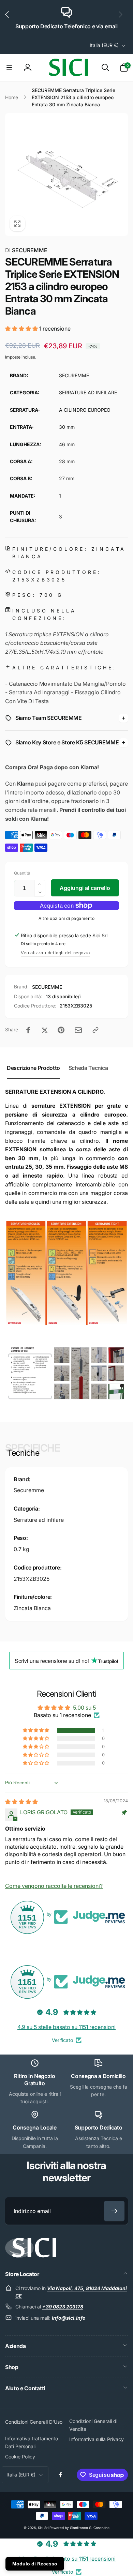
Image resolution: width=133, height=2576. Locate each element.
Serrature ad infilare (39, 1520)
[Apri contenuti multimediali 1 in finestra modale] (66, 175)
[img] (21, 1802)
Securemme (29, 1490)
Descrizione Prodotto (33, 1068)
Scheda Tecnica (88, 1068)
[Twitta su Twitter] (45, 1030)
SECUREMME (26, 250)
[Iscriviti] (114, 2211)
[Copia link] (95, 1030)
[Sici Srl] (31, 2256)
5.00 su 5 (84, 1708)
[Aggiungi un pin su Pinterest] (61, 1030)
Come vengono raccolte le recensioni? (54, 1886)
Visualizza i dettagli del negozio (55, 953)
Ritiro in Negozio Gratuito (35, 2080)
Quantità (22, 873)
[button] (10, 18)
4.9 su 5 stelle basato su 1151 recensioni (66, 2027)
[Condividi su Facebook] (28, 1030)
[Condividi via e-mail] (78, 1030)
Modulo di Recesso (35, 2564)
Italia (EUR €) (104, 45)
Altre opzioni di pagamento (66, 918)
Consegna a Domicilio (98, 2076)
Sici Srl (43, 2528)
